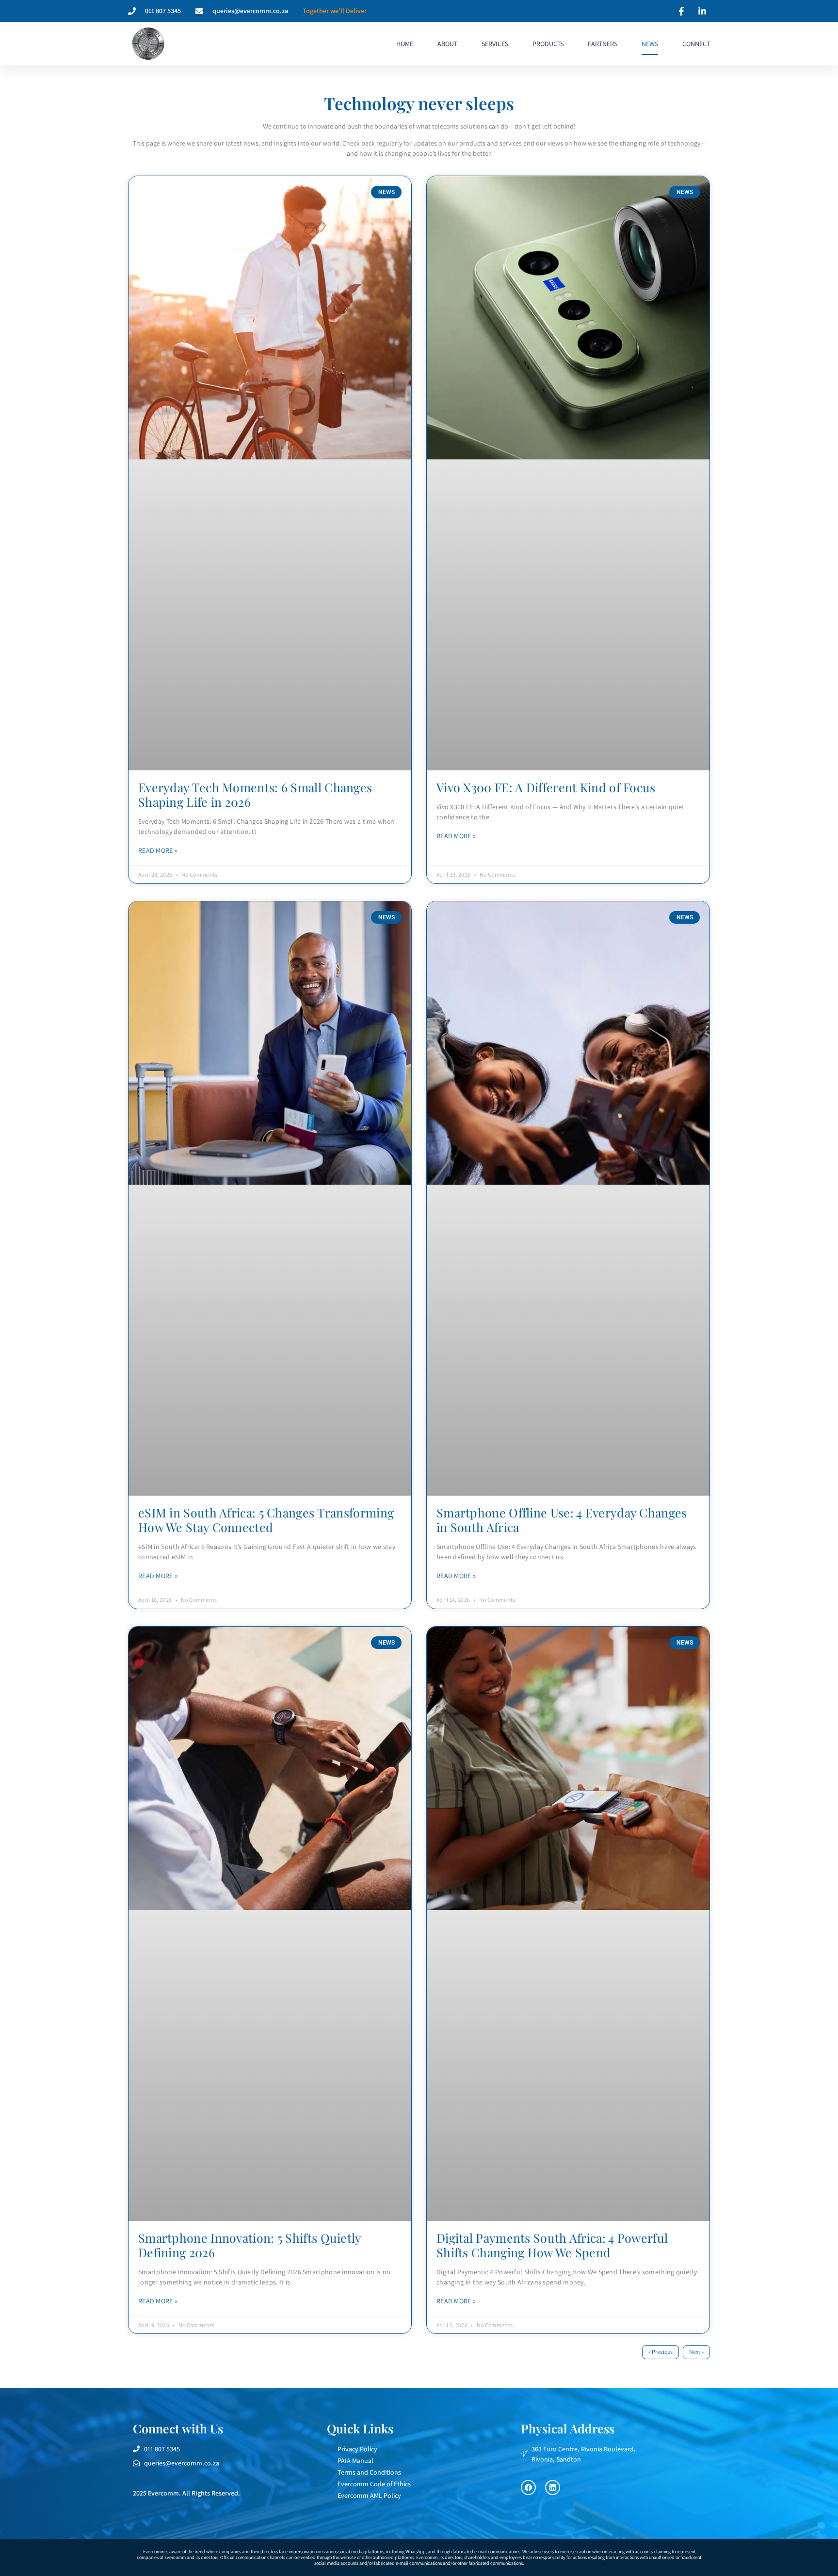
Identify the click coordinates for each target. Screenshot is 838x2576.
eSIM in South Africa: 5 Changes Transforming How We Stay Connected (266, 1520)
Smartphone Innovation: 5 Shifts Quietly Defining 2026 (250, 2245)
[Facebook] (528, 2487)
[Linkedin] (553, 2487)
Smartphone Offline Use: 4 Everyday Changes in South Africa (562, 1520)
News (650, 44)
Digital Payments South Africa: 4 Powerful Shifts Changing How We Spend (552, 2245)
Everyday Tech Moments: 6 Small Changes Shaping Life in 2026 (255, 794)
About (447, 44)
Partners (603, 44)
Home (405, 44)
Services (495, 44)
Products (548, 44)
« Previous (661, 2352)
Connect (696, 44)
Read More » (158, 850)
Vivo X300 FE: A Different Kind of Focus (546, 787)
